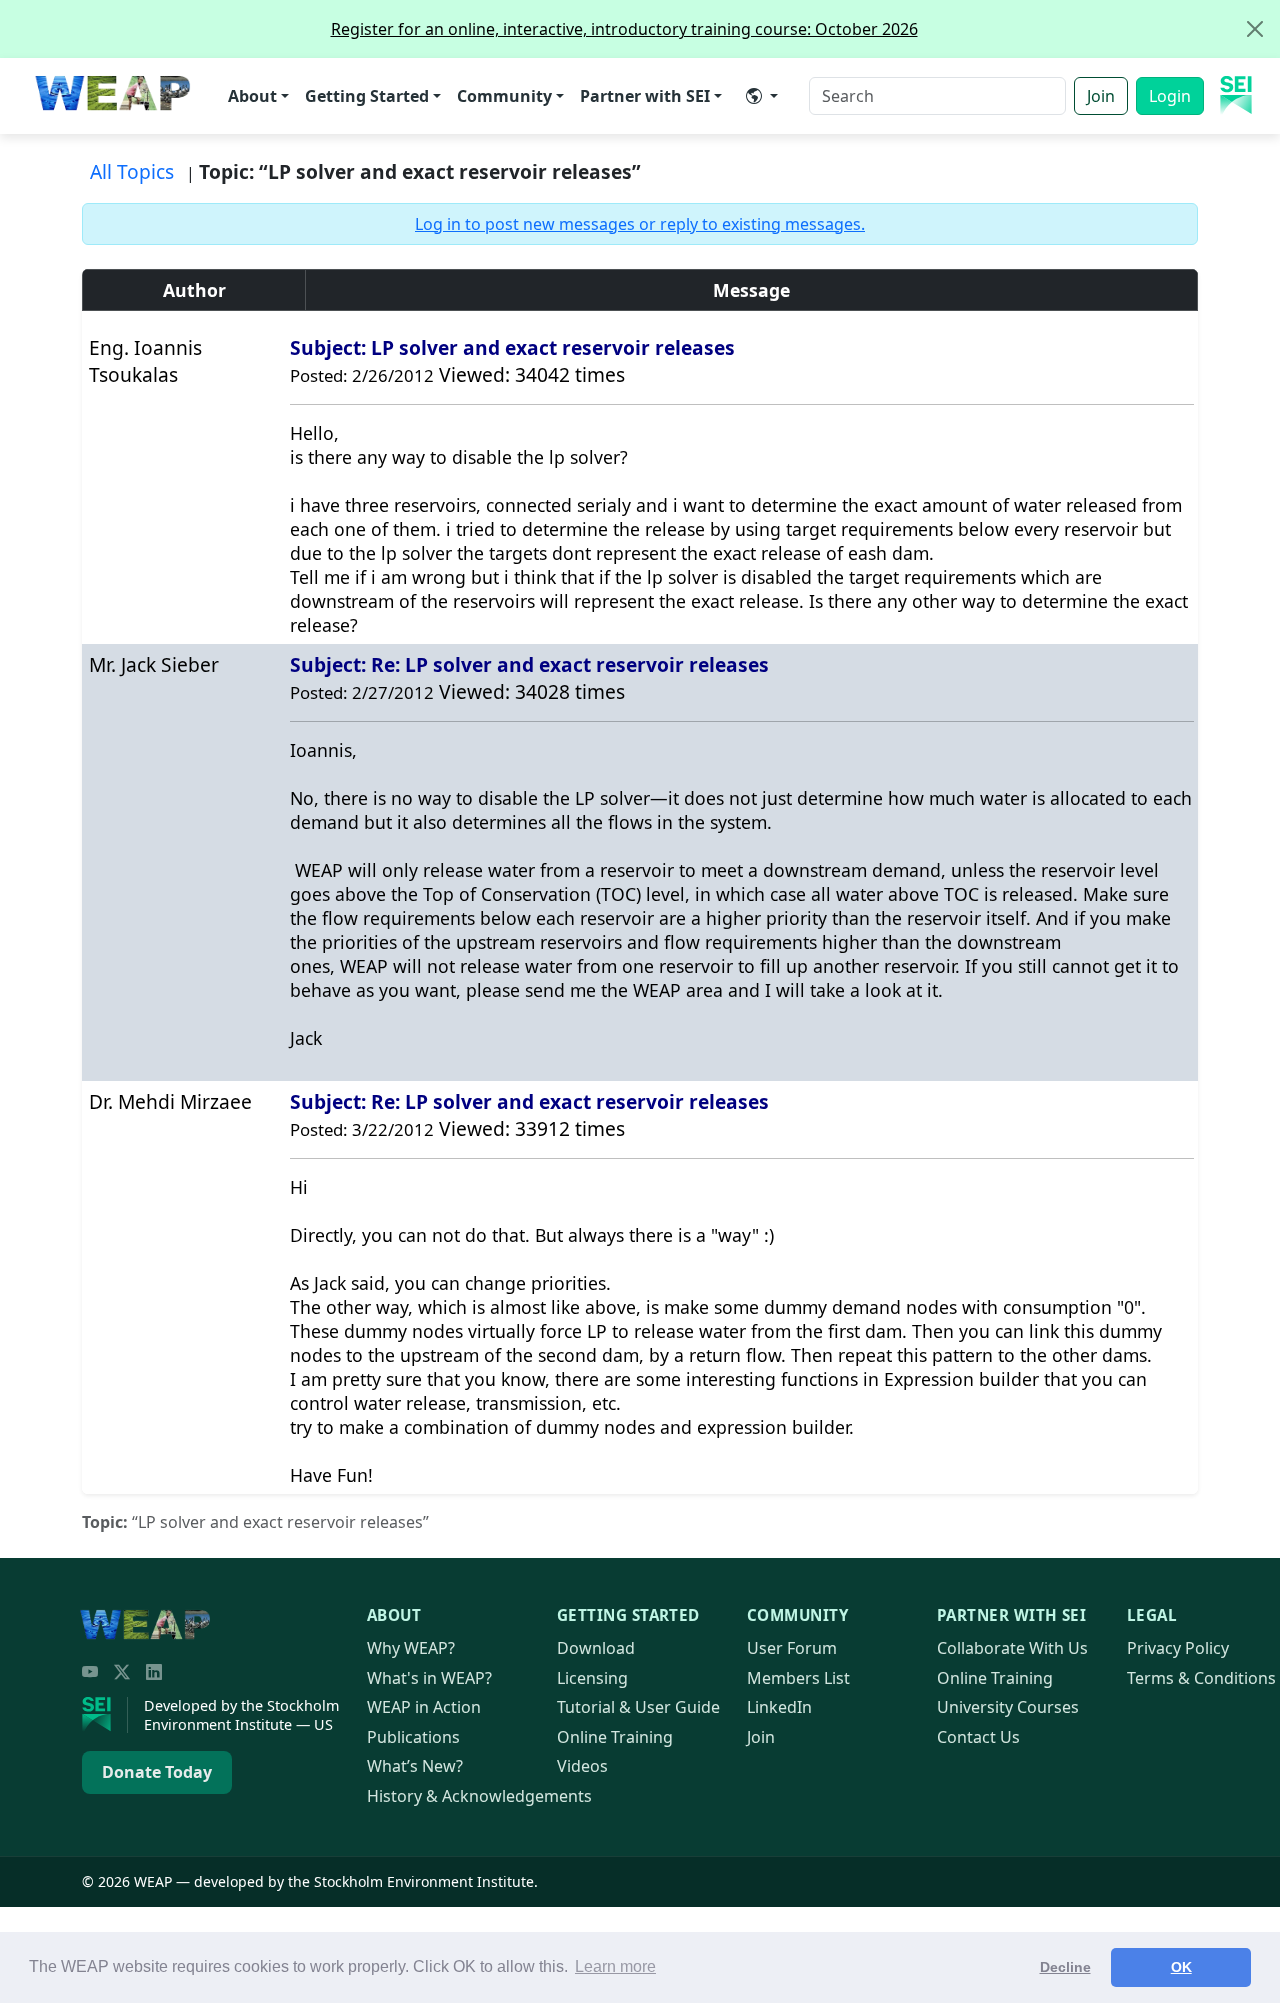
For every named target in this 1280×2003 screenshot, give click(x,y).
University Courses (1008, 1707)
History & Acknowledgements (479, 1796)
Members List (798, 1678)
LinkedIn (779, 1707)
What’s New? (415, 1766)
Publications (413, 1737)
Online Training (615, 1737)
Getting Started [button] (367, 96)
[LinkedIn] (154, 1672)
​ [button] (762, 96)
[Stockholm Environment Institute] (105, 1715)
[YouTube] (90, 1672)
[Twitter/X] (122, 1672)
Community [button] (504, 96)
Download (596, 1648)
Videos (582, 1766)
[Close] (1255, 29)
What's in (429, 1678)
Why (411, 1648)
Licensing (592, 1678)
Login (1170, 96)
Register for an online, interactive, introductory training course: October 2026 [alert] (624, 29)
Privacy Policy (1178, 1648)
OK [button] (1181, 1967)
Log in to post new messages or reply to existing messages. (640, 224)
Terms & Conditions (1201, 1678)
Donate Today (157, 1772)
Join (1101, 96)
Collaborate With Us (1012, 1648)
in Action (424, 1707)
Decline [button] (1065, 1967)
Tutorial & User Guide (638, 1707)
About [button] (252, 96)
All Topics (132, 171)
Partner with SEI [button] (645, 96)
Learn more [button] (615, 1966)
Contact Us (978, 1737)
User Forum (792, 1648)
